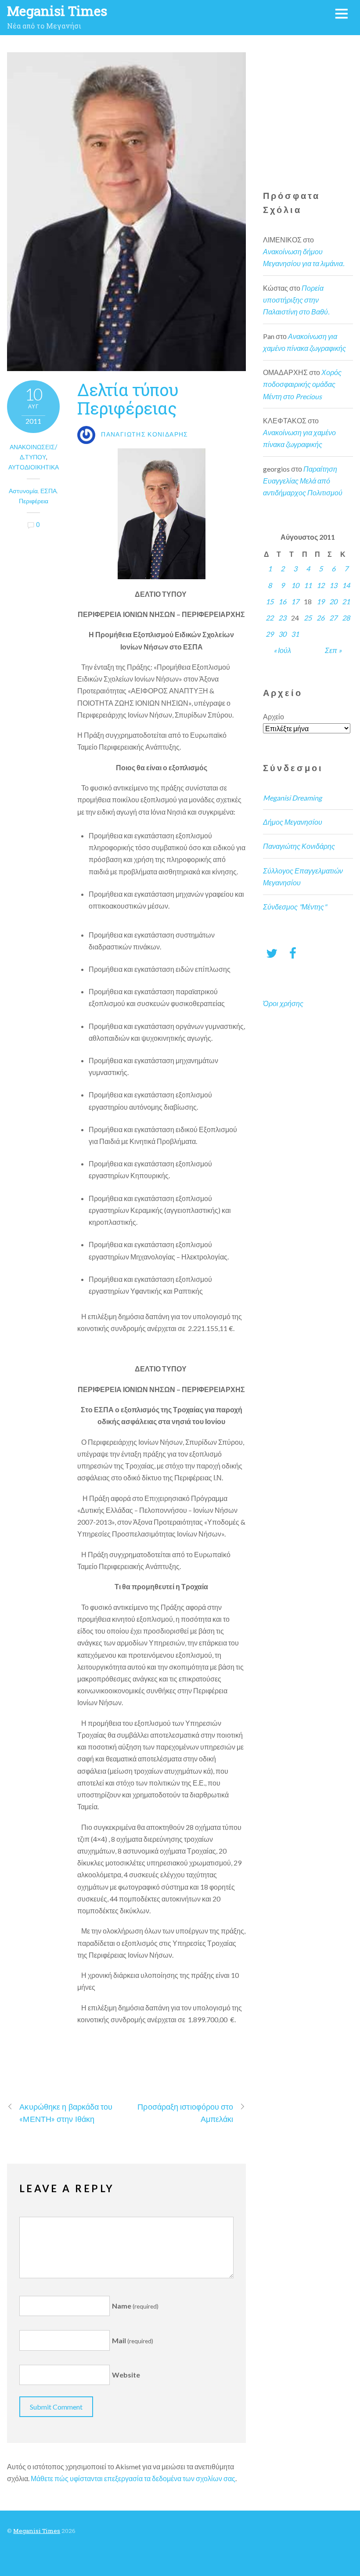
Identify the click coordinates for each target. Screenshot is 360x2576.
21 (346, 601)
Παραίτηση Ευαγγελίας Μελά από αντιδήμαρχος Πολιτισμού (303, 481)
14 (346, 585)
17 (295, 601)
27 (333, 618)
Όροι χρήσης (283, 1003)
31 (295, 634)
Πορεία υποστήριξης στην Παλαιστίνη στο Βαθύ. (296, 300)
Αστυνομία (23, 491)
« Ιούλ (282, 650)
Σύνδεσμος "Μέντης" (295, 907)
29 (270, 634)
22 (270, 618)
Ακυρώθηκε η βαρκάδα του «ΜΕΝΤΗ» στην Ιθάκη (66, 2112)
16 (282, 601)
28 (346, 618)
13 (333, 585)
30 (282, 634)
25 (308, 618)
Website (126, 2375)
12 (320, 585)
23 (282, 618)
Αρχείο (274, 716)
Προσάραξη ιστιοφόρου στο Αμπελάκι (185, 2112)
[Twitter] (272, 953)
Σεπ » (333, 650)
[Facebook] (293, 953)
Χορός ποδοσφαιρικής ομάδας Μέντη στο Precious (302, 384)
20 (333, 601)
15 (270, 601)
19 (320, 601)
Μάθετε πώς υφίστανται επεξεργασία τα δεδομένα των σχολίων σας (133, 2478)
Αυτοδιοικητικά (34, 467)
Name (135, 2306)
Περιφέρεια (34, 501)
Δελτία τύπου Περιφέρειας (128, 399)
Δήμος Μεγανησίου (293, 822)
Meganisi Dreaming (292, 798)
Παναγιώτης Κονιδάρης (299, 846)
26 (320, 618)
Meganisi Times (37, 2531)
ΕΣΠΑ (49, 491)
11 (308, 585)
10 (295, 585)
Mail (133, 2340)
